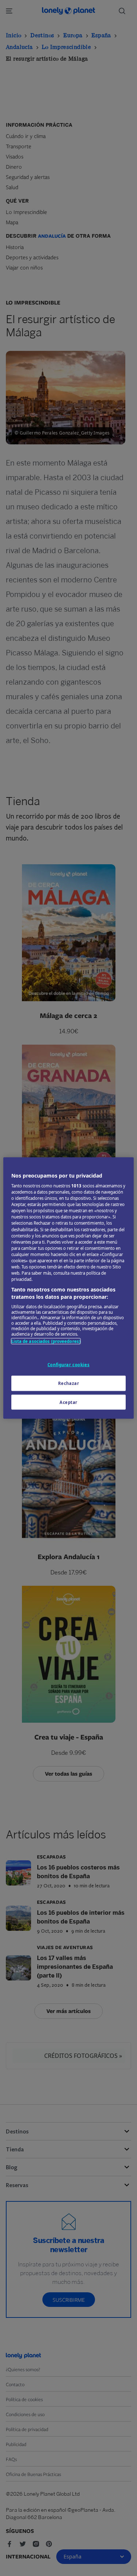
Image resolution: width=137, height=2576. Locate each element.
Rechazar (69, 1383)
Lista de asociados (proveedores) (46, 1341)
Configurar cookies (68, 1364)
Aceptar (68, 1402)
